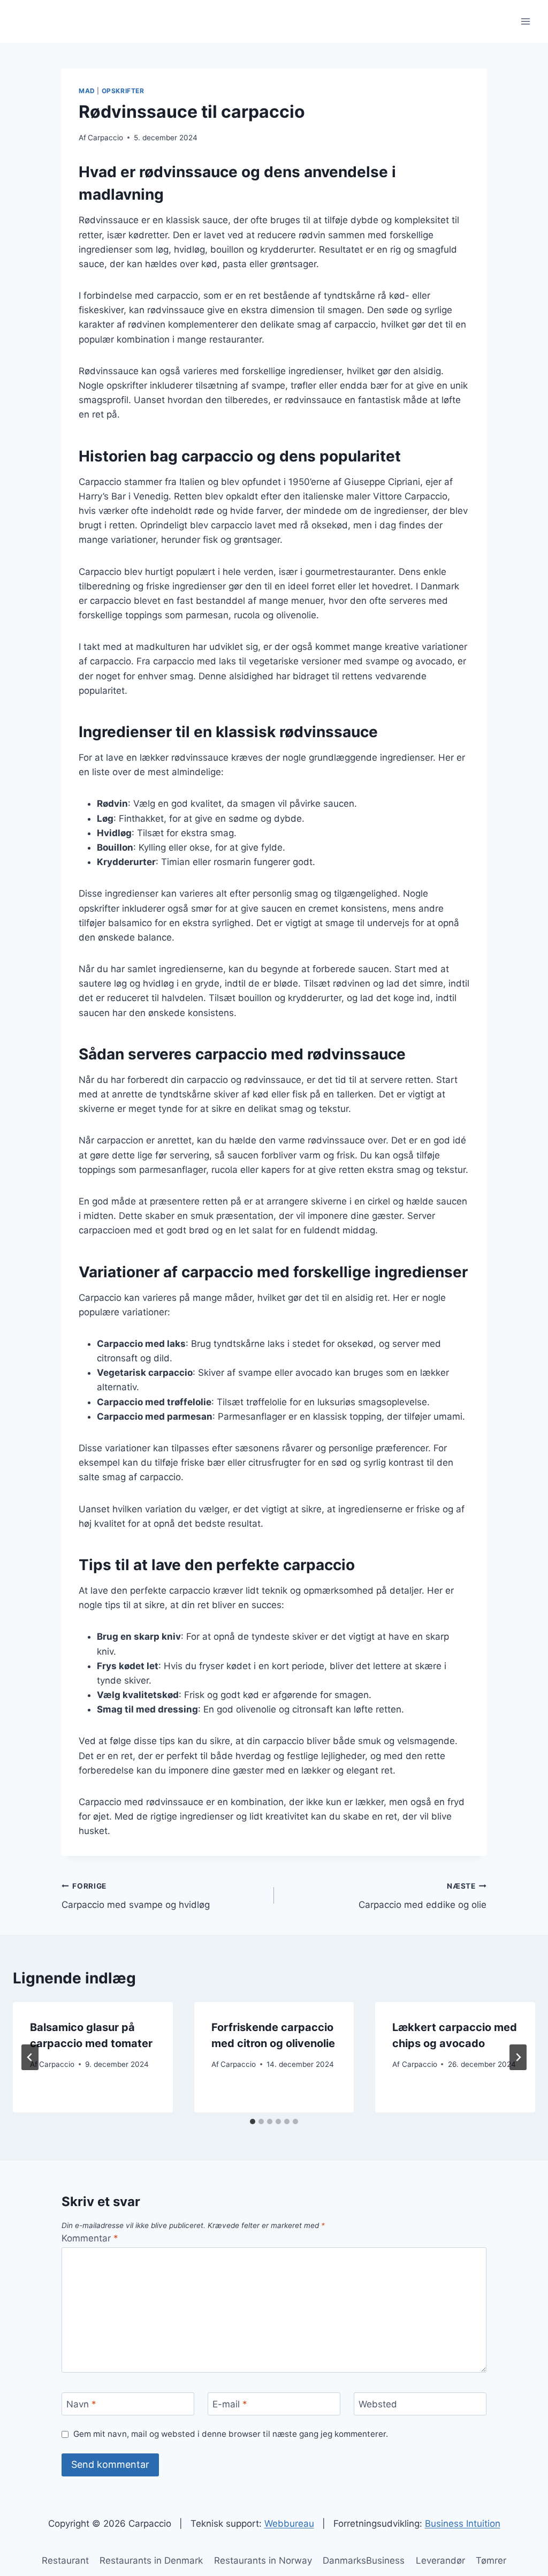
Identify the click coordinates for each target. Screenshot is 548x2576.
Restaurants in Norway (263, 2560)
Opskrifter (123, 91)
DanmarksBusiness (364, 2560)
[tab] (253, 2122)
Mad (87, 91)
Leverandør (440, 2560)
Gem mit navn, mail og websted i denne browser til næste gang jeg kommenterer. (231, 2434)
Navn (81, 2404)
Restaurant (65, 2560)
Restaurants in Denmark (151, 2560)
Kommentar (90, 2238)
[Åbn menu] (525, 21)
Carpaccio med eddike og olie (423, 1896)
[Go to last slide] (30, 2057)
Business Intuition (463, 2524)
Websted (378, 2404)
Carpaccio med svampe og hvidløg (136, 1896)
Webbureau (289, 2524)
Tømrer (491, 2560)
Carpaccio (105, 138)
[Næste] (518, 2057)
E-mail (230, 2404)
